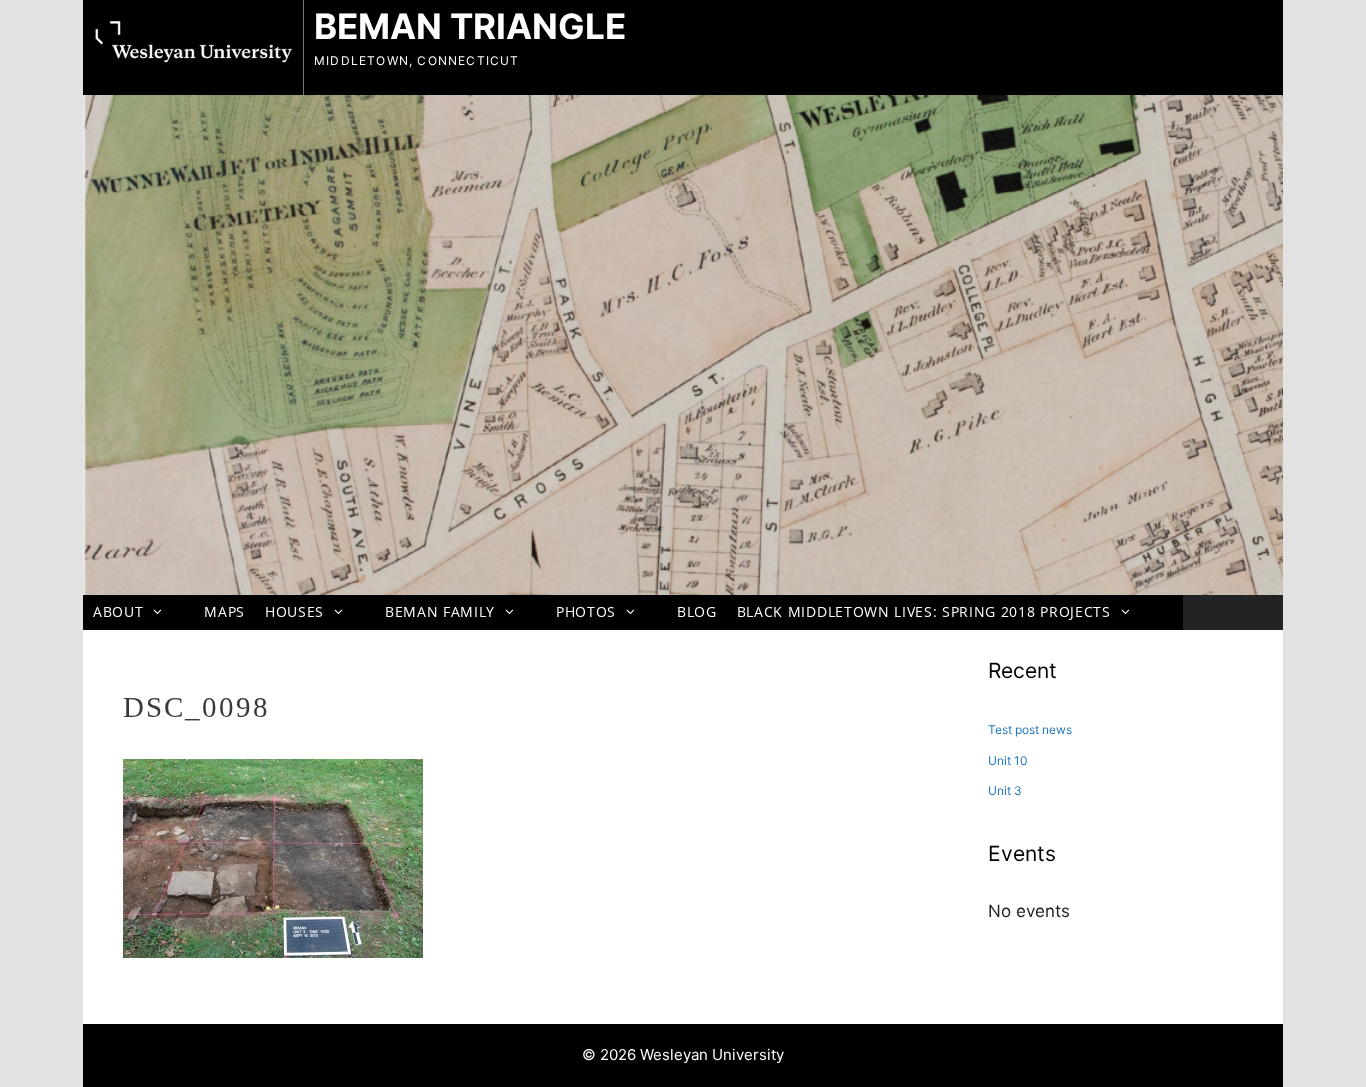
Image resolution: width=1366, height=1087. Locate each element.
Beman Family (440, 611)
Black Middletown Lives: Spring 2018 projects (924, 611)
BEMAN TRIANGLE (470, 26)
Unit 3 (1005, 790)
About (118, 611)
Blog (697, 611)
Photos (586, 611)
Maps (224, 611)
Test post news (1030, 729)
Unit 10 (1008, 760)
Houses (294, 611)
